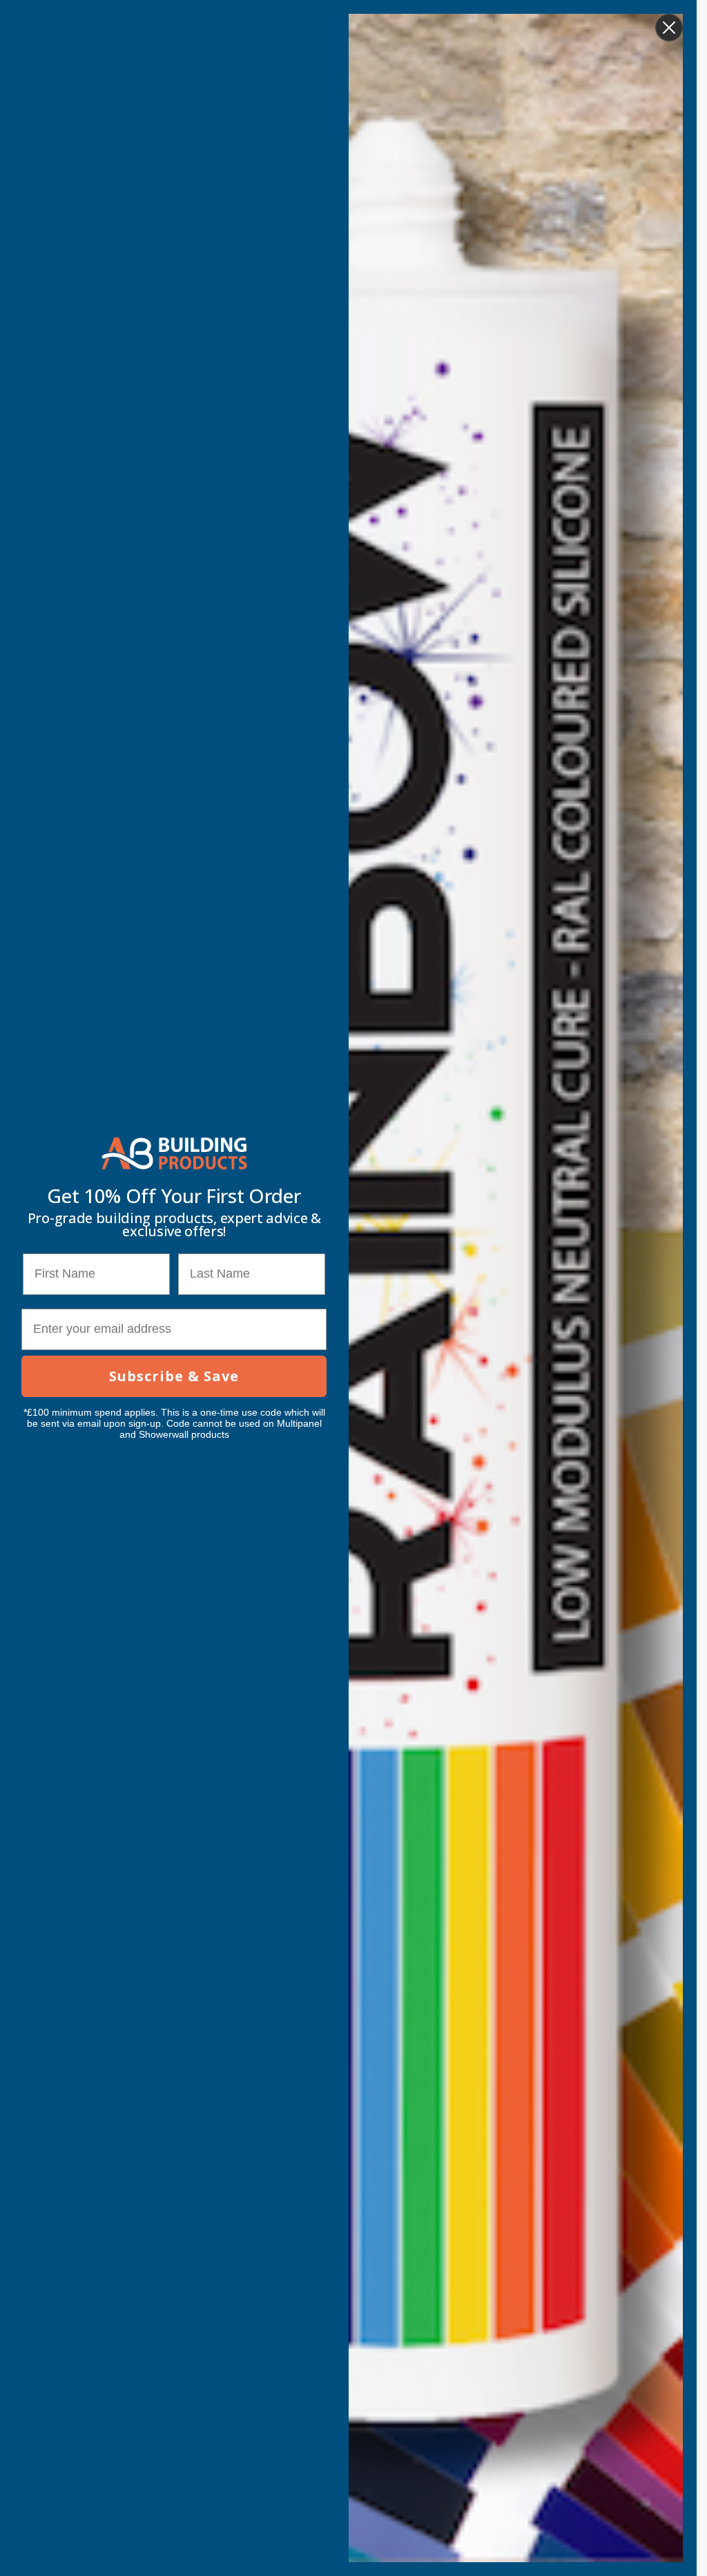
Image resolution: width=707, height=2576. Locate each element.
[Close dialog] (669, 28)
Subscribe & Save (174, 1376)
